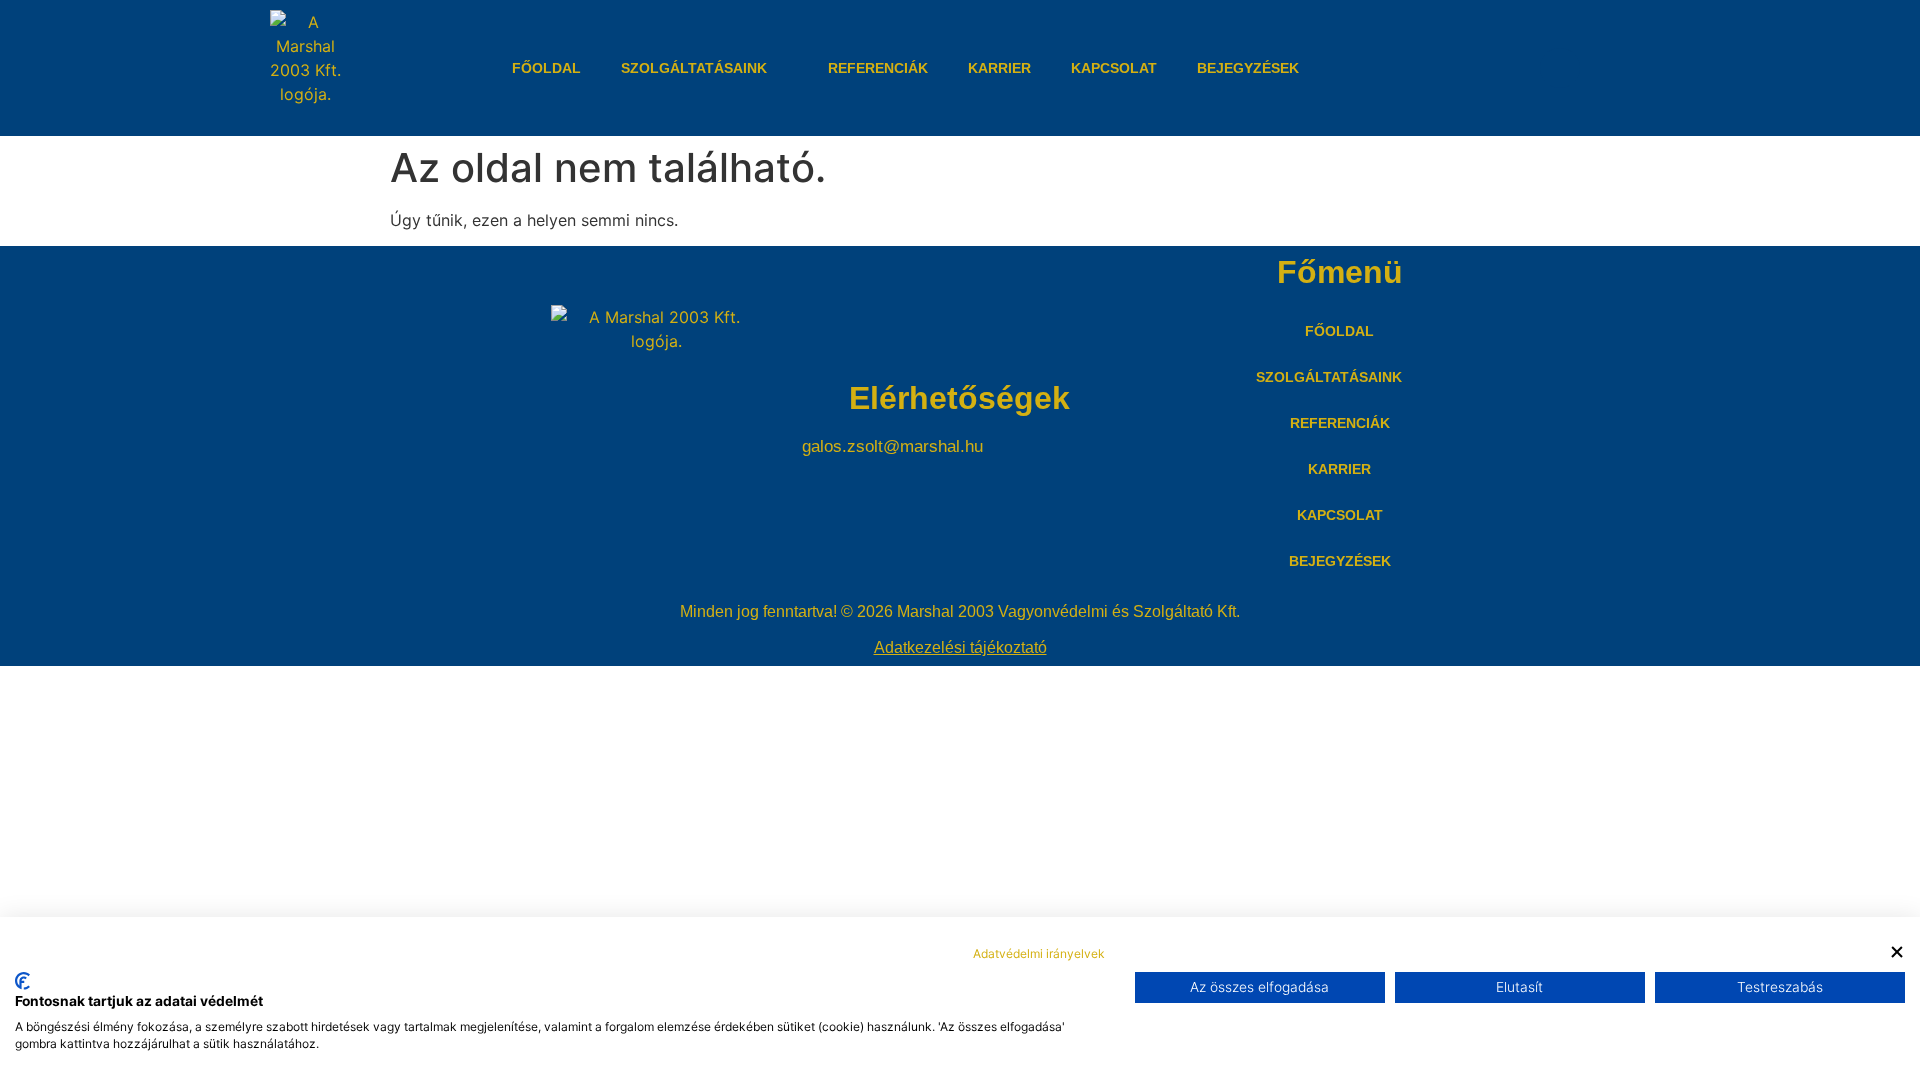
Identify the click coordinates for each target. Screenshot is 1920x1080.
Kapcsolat (1114, 68)
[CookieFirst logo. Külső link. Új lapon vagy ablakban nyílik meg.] (22, 981)
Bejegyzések (1248, 68)
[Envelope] (1560, 68)
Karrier (999, 68)
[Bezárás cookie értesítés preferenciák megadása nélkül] (1897, 951)
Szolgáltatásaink (694, 68)
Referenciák (878, 68)
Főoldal (546, 68)
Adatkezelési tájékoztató (960, 647)
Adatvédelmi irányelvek (1039, 953)
